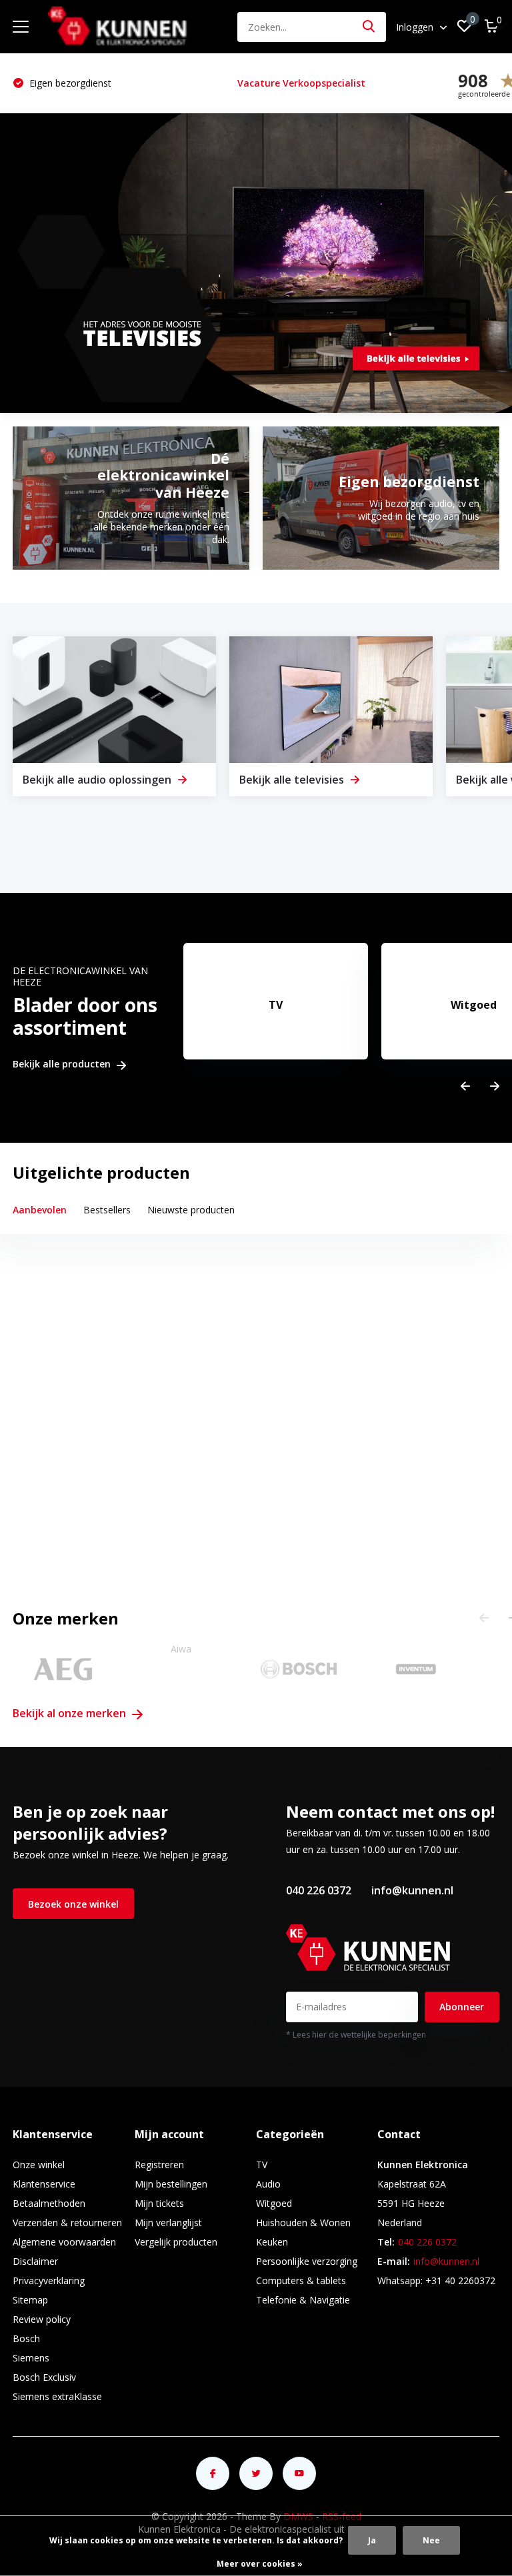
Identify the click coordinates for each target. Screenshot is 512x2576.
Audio (268, 2184)
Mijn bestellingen (171, 2184)
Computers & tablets (301, 2280)
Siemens (31, 2358)
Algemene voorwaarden (64, 2242)
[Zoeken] (369, 27)
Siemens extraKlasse (57, 2396)
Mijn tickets (159, 2203)
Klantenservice (44, 2184)
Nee (431, 2540)
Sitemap (30, 2300)
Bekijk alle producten (63, 1064)
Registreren (159, 2165)
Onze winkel (39, 2165)
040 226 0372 (319, 1890)
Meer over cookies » (260, 2564)
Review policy (42, 2319)
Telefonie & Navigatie (303, 2300)
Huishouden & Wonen (303, 2223)
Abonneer (462, 2007)
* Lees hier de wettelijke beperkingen (356, 2035)
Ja (372, 2540)
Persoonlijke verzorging (307, 2261)
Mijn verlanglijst (168, 2223)
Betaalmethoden (49, 2203)
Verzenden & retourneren (67, 2223)
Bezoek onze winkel (73, 1904)
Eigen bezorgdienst (69, 83)
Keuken (272, 2242)
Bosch (26, 2338)
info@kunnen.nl (412, 1890)
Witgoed (274, 2203)
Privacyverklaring (49, 2280)
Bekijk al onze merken (71, 1713)
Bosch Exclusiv (44, 2377)
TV (262, 2165)
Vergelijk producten (176, 2242)
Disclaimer (35, 2261)
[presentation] (465, 1086)
